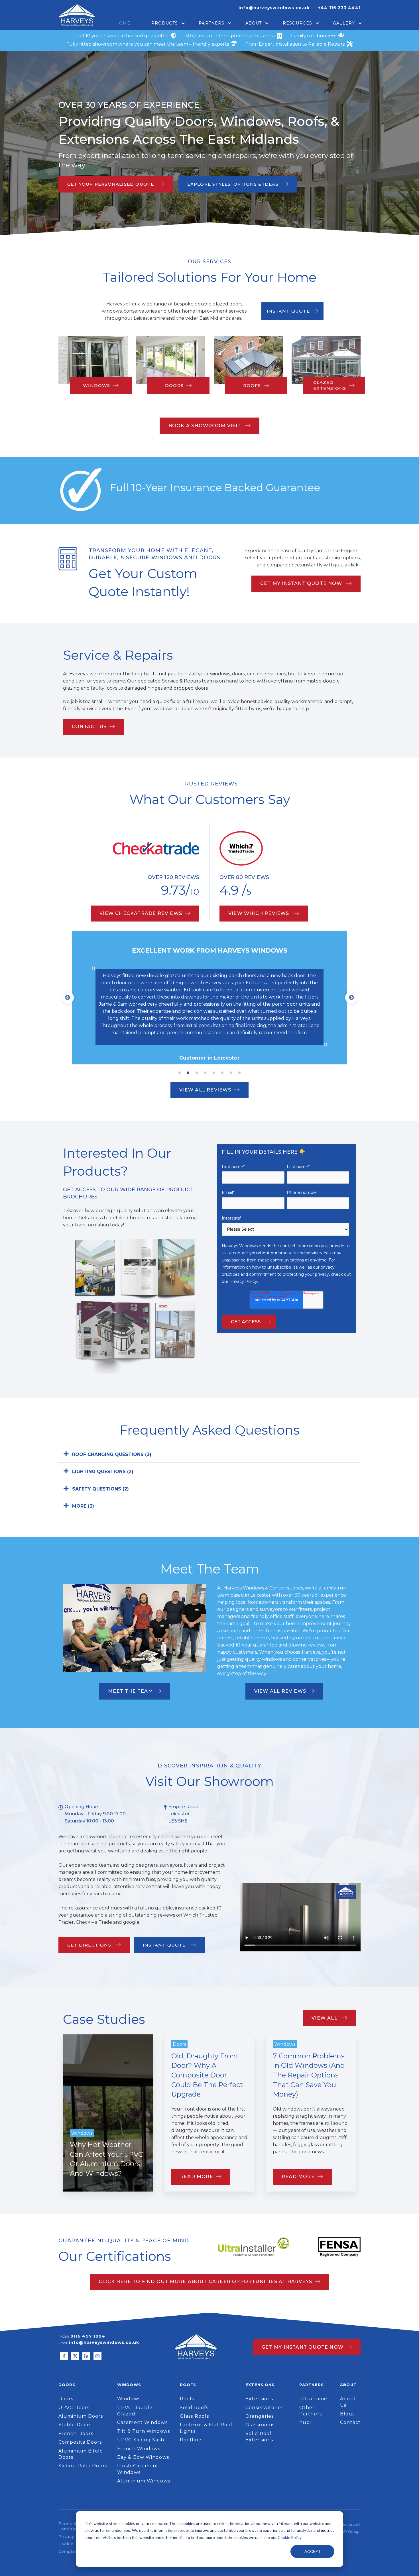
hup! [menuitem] (305, 2422)
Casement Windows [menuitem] (142, 2422)
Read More (197, 2177)
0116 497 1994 (88, 2336)
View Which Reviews (260, 913)
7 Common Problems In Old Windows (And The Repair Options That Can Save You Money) (309, 2075)
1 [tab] (180, 1073)
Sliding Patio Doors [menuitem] (83, 2466)
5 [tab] (214, 1073)
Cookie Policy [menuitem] (73, 2544)
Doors (174, 385)
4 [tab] (205, 1073)
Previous (68, 998)
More (83, 1506)
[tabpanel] (209, 998)
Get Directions (90, 1945)
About (254, 23)
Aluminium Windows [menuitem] (144, 2481)
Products (165, 23)
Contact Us (89, 727)
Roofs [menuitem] (187, 2399)
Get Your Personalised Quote (111, 184)
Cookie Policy (290, 2537)
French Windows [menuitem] (139, 2449)
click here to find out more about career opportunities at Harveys (205, 2282)
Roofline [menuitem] (191, 2440)
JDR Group (349, 2532)
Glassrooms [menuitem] (260, 2425)
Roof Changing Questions (112, 1454)
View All (325, 2018)
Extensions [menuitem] (259, 2399)
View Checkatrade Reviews (141, 913)
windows (96, 385)
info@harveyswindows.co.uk (274, 8)
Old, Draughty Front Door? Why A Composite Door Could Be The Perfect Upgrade (207, 2075)
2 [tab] (188, 1073)
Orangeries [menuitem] (260, 2416)
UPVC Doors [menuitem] (74, 2408)
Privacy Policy (243, 1281)
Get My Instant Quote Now (302, 583)
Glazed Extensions (330, 385)
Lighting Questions (103, 1472)
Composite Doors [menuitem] (80, 2442)
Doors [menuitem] (66, 2399)
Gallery (344, 23)
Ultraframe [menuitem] (313, 2399)
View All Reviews (205, 1090)
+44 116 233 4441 (339, 8)
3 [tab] (197, 1073)
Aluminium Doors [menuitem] (81, 2416)
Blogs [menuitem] (347, 2414)
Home (123, 23)
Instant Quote (288, 311)
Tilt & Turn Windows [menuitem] (144, 2431)
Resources (297, 23)
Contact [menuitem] (350, 2422)
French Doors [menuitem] (76, 2434)
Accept (313, 2551)
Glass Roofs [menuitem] (194, 2416)
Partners (211, 23)
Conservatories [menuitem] (264, 2408)
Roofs (252, 385)
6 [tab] (222, 1073)
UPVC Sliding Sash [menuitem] (141, 2440)
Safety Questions (100, 1489)
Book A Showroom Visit (205, 426)
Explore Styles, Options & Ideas (234, 184)
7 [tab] (231, 1073)
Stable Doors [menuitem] (75, 2425)
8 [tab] (239, 1073)
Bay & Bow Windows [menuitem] (143, 2457)
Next (351, 998)
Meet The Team (131, 1691)
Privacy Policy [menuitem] (74, 2536)
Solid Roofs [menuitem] (194, 2408)
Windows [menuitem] (129, 2399)
